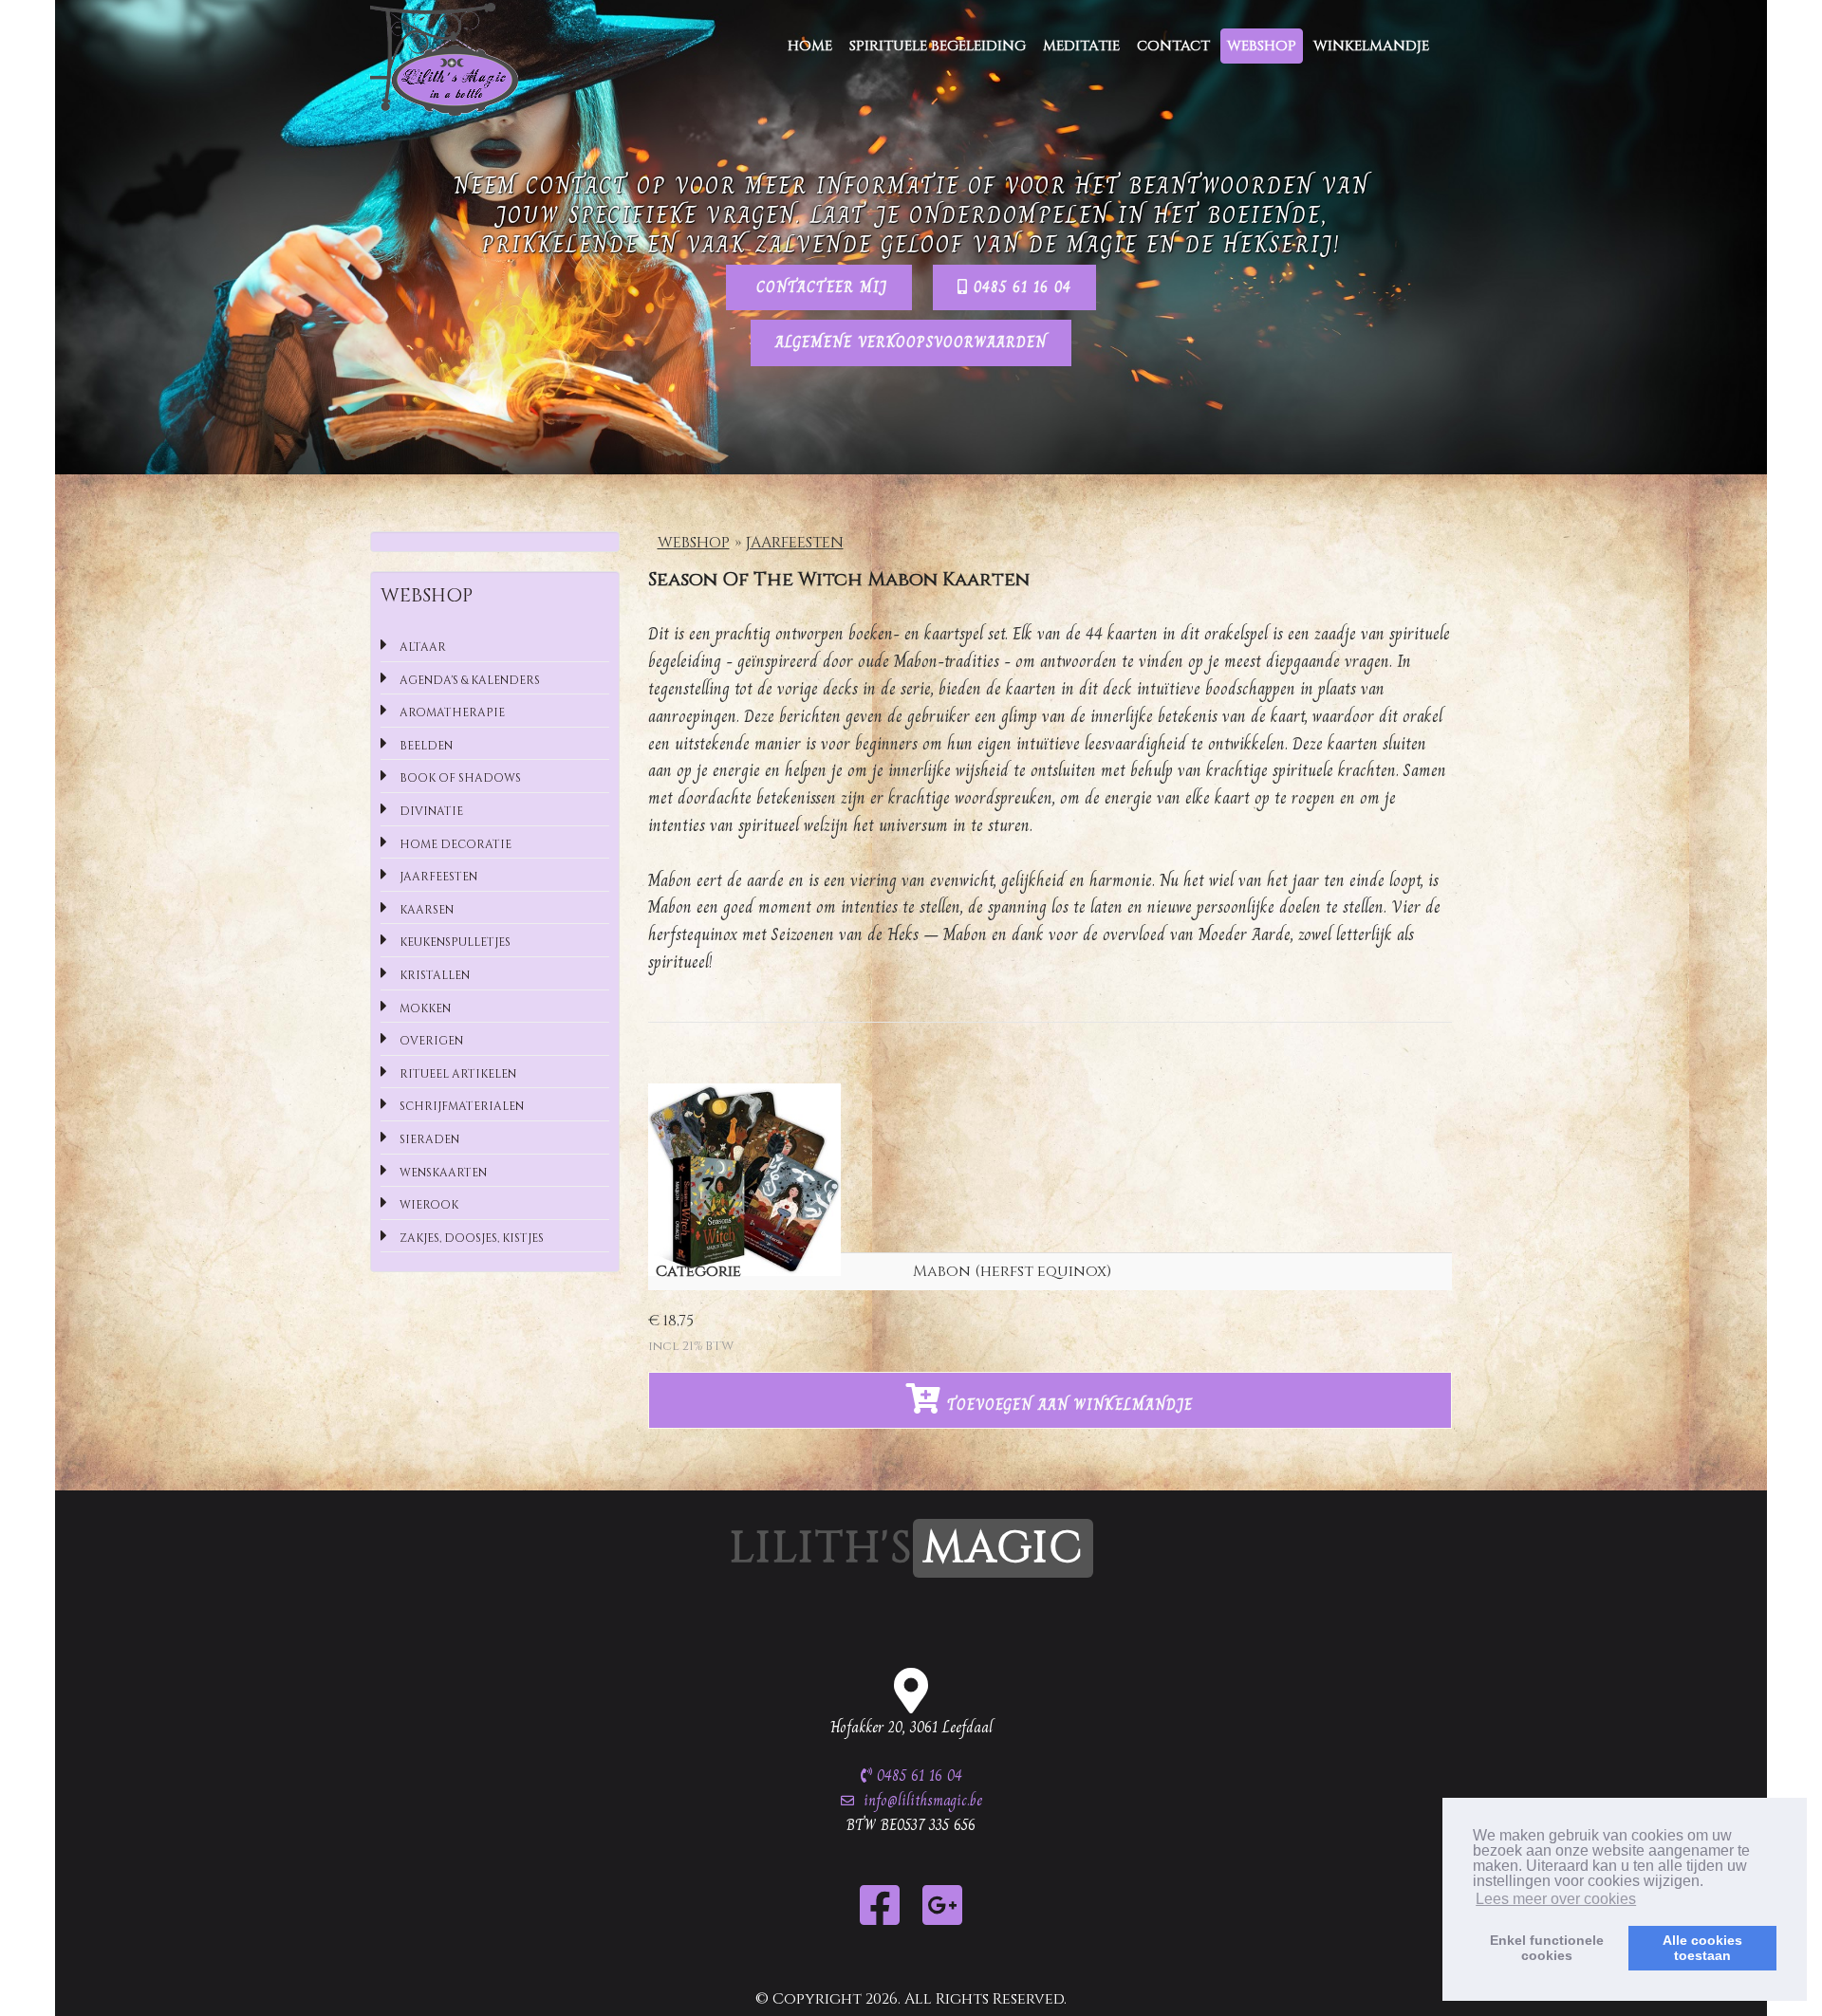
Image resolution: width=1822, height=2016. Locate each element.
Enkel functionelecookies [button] (1547, 1948)
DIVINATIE (430, 811)
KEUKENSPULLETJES (454, 942)
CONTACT (1173, 46)
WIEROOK (428, 1205)
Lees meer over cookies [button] (1556, 1899)
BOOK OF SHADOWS (459, 778)
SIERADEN (428, 1139)
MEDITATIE (1081, 46)
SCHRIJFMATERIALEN (460, 1106)
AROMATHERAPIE (451, 712)
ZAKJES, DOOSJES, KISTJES (470, 1238)
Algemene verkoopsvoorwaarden (911, 342)
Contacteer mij (819, 287)
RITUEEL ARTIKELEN (456, 1074)
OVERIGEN (430, 1041)
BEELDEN (425, 746)
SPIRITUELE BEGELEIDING (938, 46)
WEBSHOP (1262, 46)
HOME (810, 46)
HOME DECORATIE (454, 844)
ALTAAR (421, 647)
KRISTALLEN (433, 975)
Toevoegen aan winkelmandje (1067, 1405)
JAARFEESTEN (795, 543)
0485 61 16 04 (1020, 287)
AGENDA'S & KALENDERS (468, 680)
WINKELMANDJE (1371, 46)
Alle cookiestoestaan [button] (1702, 1948)
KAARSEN (425, 910)
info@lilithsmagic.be (923, 1800)
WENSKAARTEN (442, 1173)
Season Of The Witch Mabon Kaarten (839, 579)
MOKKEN (424, 1008)
